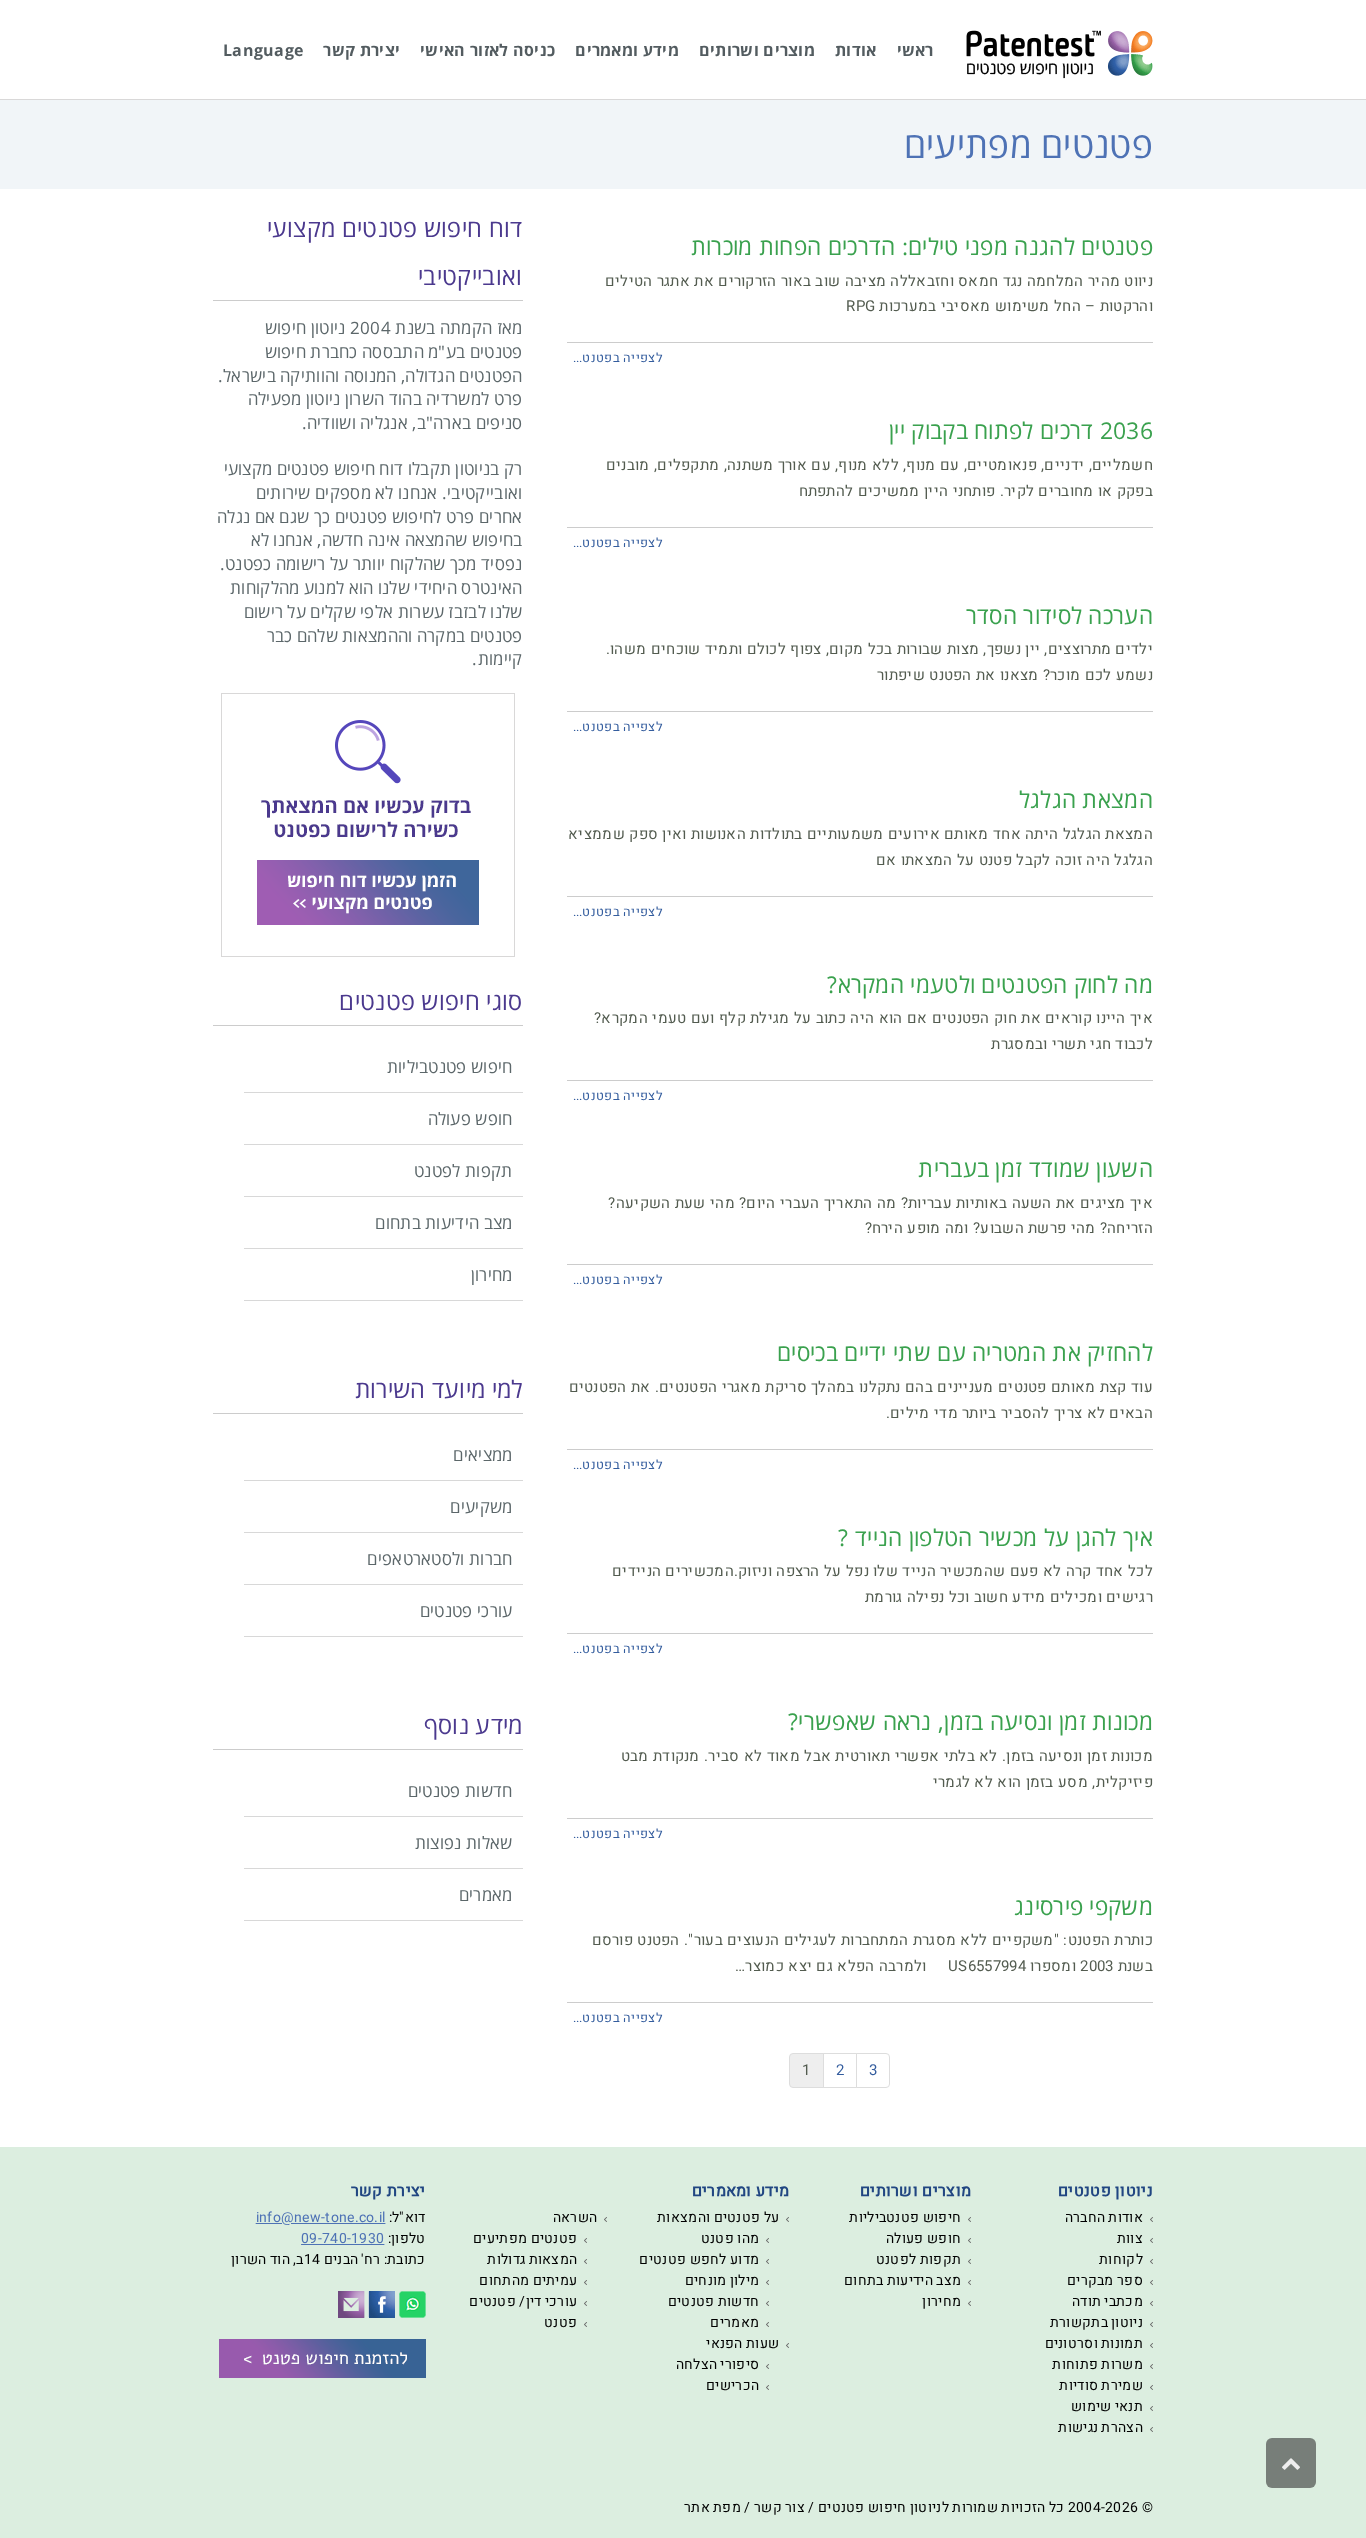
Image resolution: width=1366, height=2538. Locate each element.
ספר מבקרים (1105, 2280)
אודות (856, 50)
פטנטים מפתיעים (525, 2238)
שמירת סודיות (1101, 2385)
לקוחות (1121, 2259)
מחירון (492, 1274)
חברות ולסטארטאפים (439, 1558)
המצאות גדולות (532, 2259)
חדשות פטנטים (460, 1790)
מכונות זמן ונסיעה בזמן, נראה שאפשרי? (970, 1721)
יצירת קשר (361, 50)
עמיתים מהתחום (528, 2280)
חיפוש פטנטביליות (450, 1066)
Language (263, 50)
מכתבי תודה (1107, 2301)
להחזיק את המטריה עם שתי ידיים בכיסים (965, 1352)
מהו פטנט (730, 2238)
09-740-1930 (342, 2238)
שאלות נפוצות (464, 1842)
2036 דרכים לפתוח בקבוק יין (1021, 430)
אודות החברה (1104, 2217)
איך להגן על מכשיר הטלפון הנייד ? (995, 1537)
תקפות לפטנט (463, 1170)
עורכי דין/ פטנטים (523, 2301)
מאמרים (486, 1894)
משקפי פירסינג (1083, 1906)
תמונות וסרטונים (1094, 2343)
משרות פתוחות (1097, 2364)
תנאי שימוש (1107, 2406)
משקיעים (481, 1506)
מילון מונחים (722, 2280)
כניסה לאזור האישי (487, 50)
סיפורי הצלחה (718, 2364)
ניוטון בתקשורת (1096, 2322)
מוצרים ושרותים (757, 50)
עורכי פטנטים (466, 1610)
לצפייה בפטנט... (618, 358)
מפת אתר (712, 2507)
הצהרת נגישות (1100, 2427)
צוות (1130, 2238)
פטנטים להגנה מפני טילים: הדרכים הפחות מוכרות (922, 246)
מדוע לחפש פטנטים (699, 2259)
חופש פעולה (470, 1118)
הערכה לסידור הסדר (1059, 615)
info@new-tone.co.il (321, 2217)
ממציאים (482, 1454)
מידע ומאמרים (627, 50)
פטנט (560, 2322)
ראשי (915, 50)
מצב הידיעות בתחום (443, 1222)
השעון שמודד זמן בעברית (1035, 1168)
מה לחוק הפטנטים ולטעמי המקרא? (990, 984)
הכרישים (732, 2385)
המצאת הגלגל (1086, 799)
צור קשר (779, 2507)
